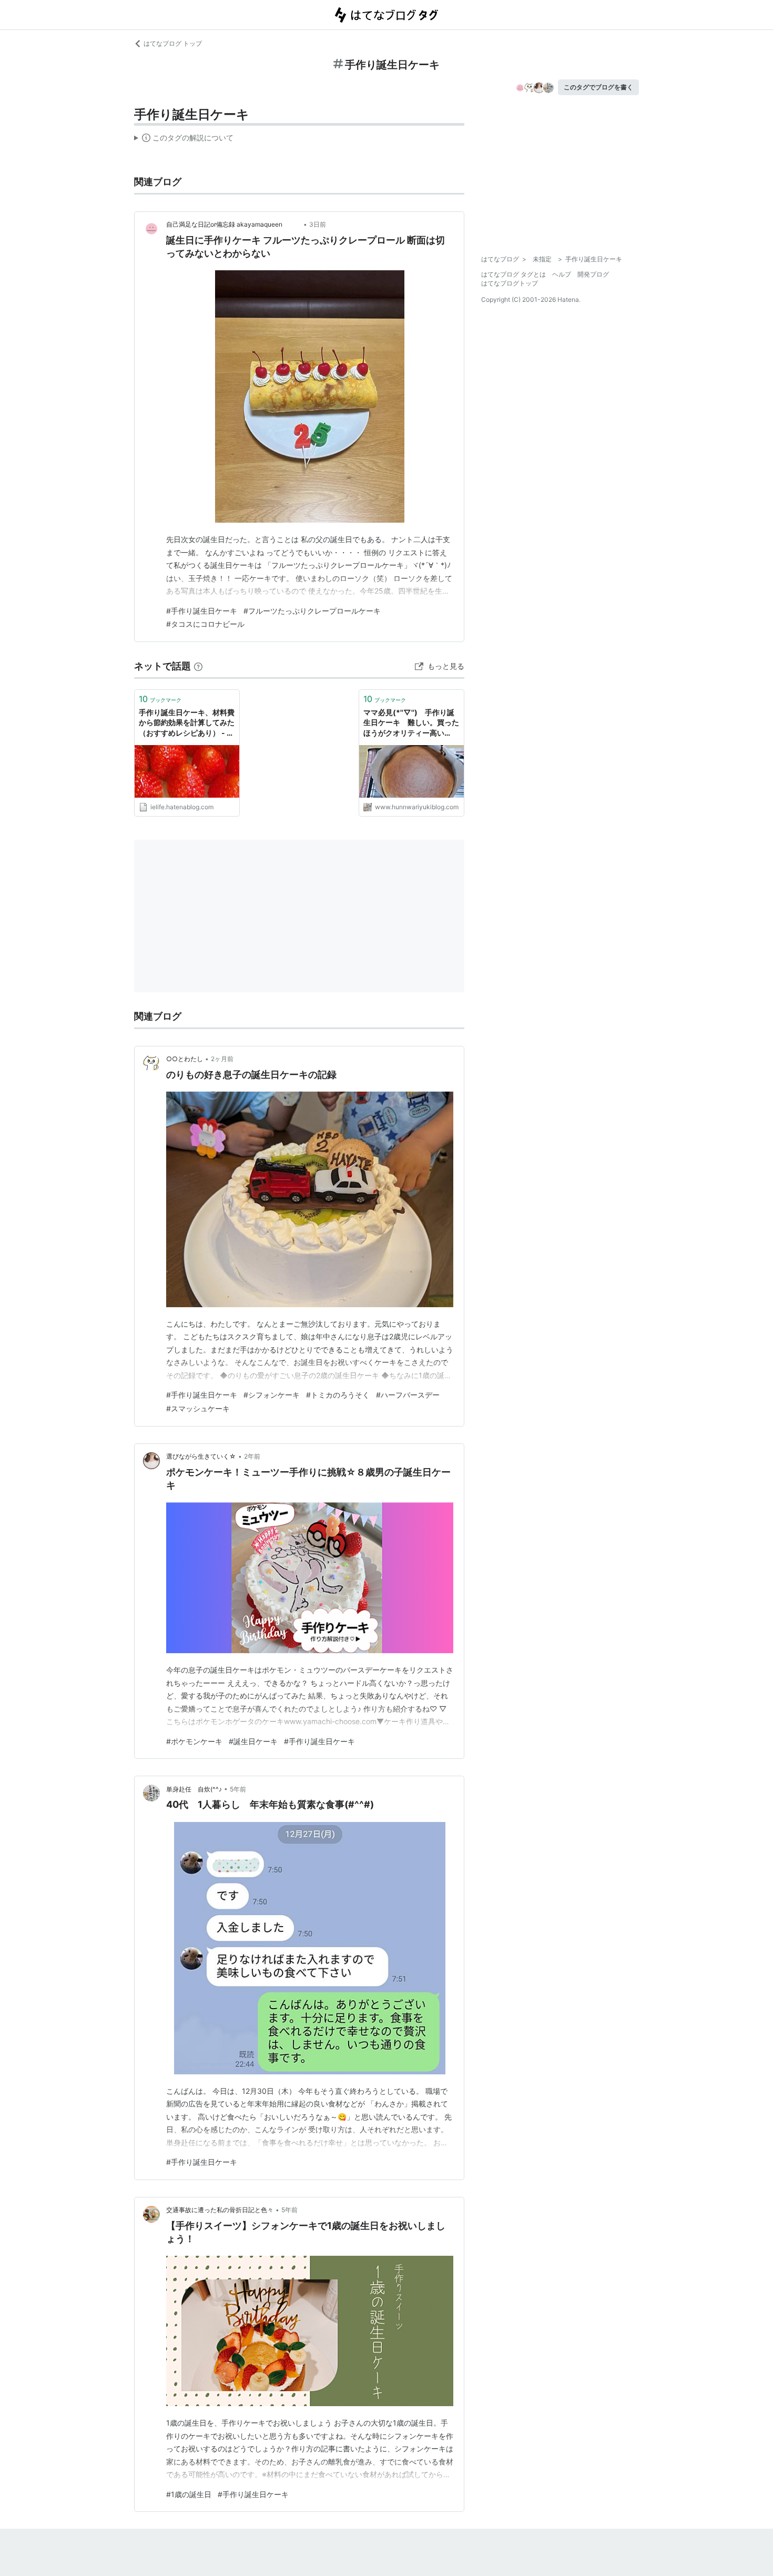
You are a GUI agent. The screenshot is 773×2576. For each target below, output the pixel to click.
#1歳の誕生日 (189, 2494)
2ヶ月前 (222, 1059)
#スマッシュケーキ (198, 1408)
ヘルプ (562, 274)
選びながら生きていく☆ (201, 1456)
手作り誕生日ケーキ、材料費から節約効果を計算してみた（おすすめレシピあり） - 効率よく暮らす (187, 723)
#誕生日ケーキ (253, 1741)
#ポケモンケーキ (194, 1741)
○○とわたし (185, 1059)
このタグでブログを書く (598, 87)
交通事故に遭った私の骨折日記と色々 (220, 2210)
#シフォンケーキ (272, 1395)
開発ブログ (593, 274)
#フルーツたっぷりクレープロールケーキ (312, 611)
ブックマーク (160, 699)
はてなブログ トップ (173, 43)
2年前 (252, 1456)
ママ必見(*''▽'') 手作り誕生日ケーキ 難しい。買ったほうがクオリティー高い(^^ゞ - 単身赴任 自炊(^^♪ (411, 723)
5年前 (238, 1789)
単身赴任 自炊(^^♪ (194, 1789)
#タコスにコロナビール (205, 624)
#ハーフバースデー (408, 1395)
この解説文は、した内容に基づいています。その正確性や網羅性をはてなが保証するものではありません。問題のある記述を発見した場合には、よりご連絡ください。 (184, 140)
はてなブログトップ (510, 283)
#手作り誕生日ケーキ (202, 611)
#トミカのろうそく (338, 1395)
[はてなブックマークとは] (198, 666)
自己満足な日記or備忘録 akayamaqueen (234, 224)
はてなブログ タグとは (513, 274)
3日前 (318, 224)
